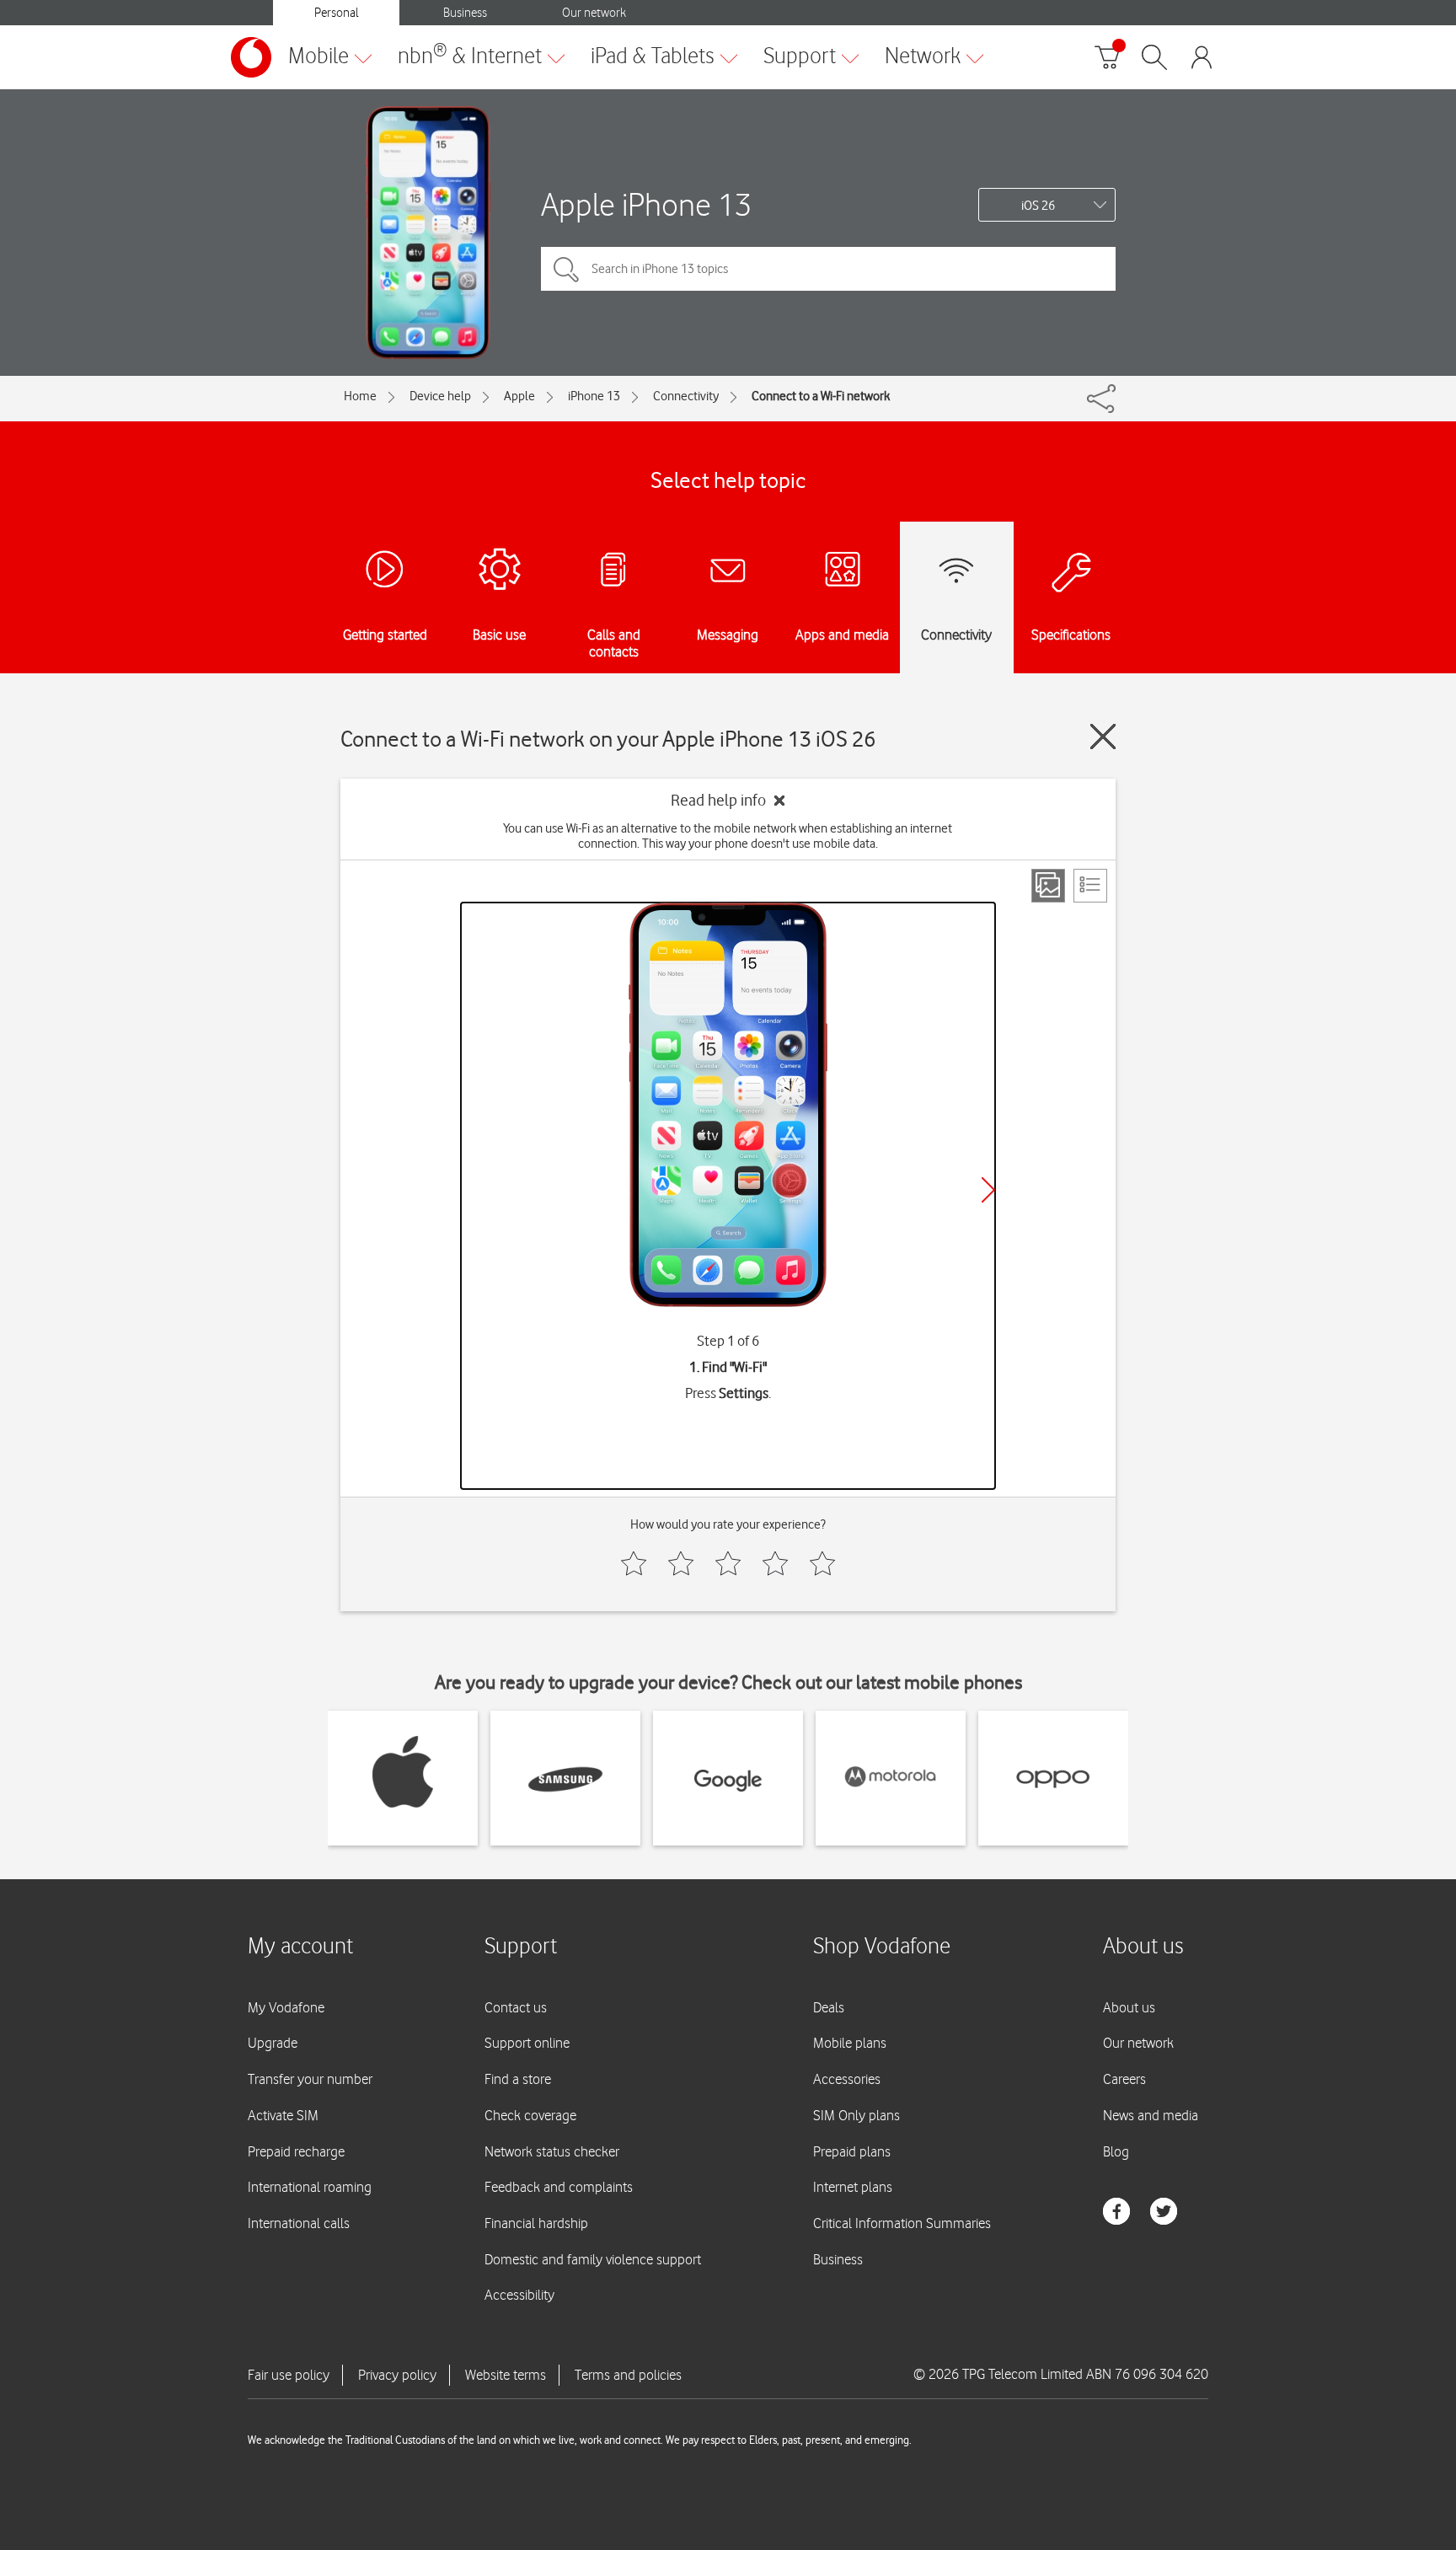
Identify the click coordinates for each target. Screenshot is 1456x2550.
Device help (440, 396)
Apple (519, 396)
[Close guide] (1103, 737)
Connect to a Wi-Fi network (821, 396)
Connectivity (686, 396)
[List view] (1090, 886)
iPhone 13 (594, 396)
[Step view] (1048, 886)
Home (360, 396)
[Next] (988, 1190)
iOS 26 (1038, 206)
